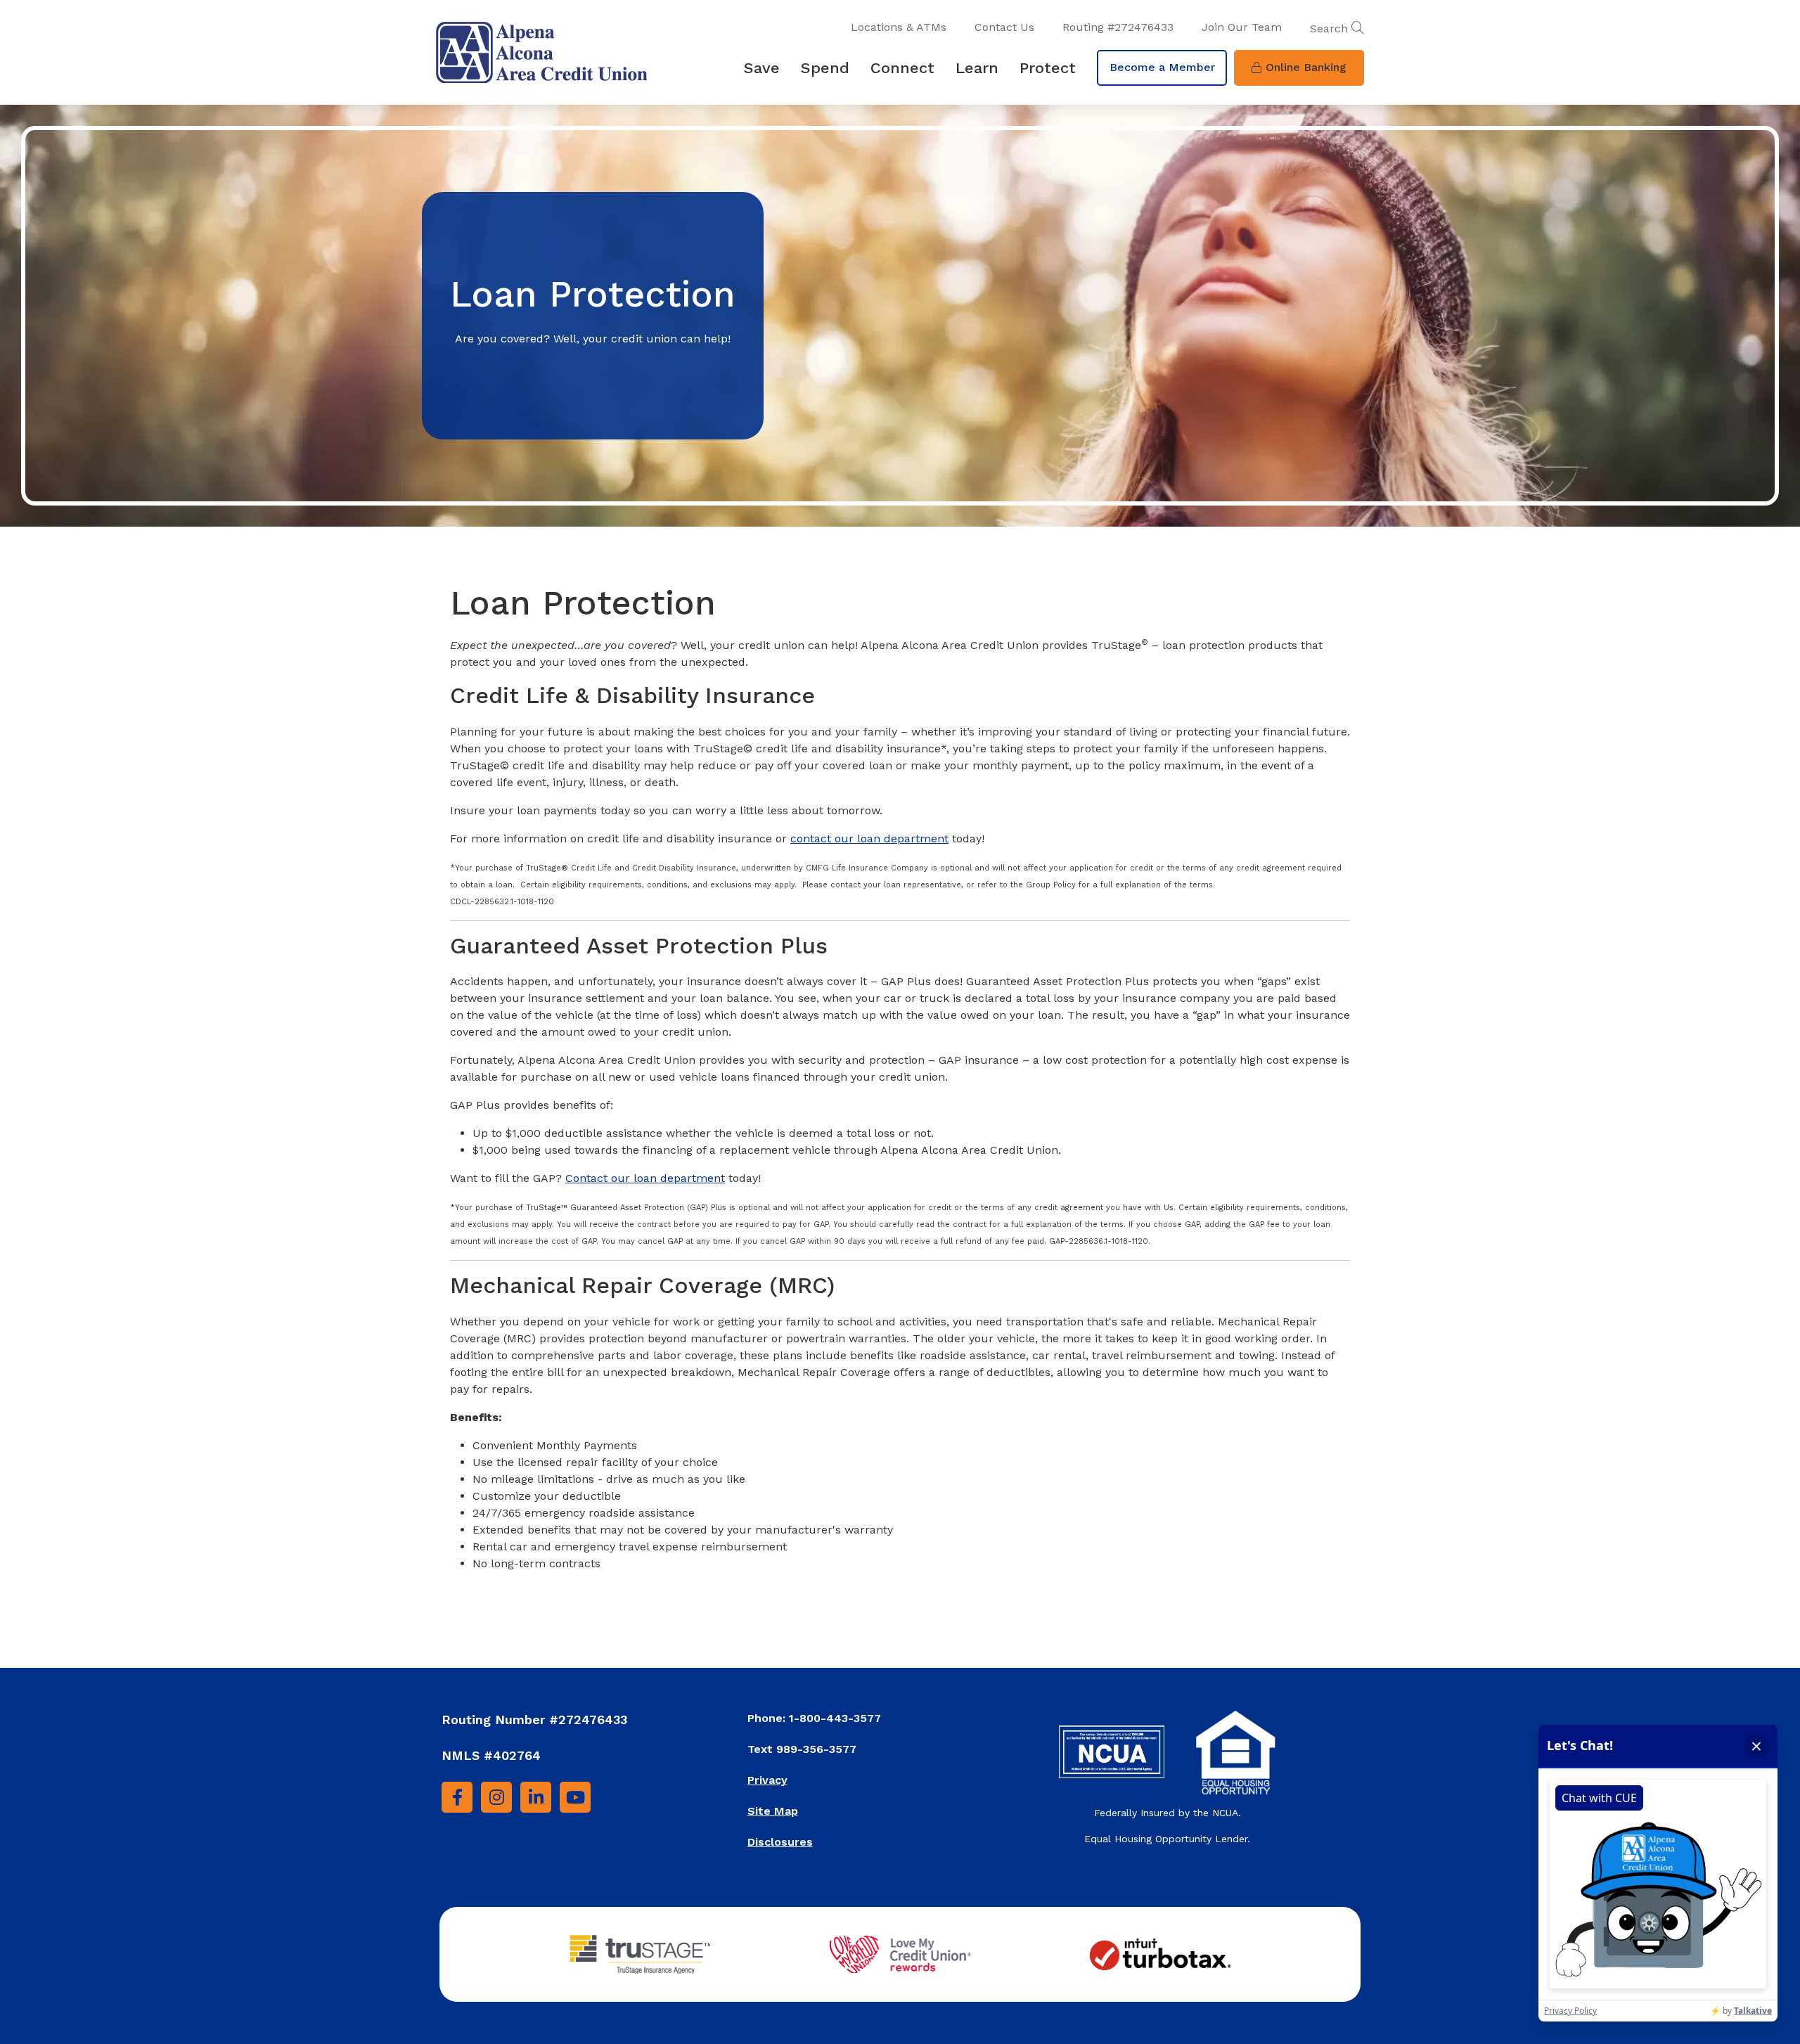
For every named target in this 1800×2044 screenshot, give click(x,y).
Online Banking (1306, 67)
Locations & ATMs (899, 27)
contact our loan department (869, 838)
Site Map (773, 1811)
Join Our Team (1242, 27)
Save (762, 68)
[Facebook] (457, 1797)
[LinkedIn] (536, 1797)
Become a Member (1162, 67)
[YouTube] (575, 1797)
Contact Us (1004, 27)
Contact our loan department (645, 1178)
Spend (825, 68)
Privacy (767, 1780)
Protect (1048, 68)
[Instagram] (496, 1797)
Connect (902, 68)
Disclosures (780, 1842)
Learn (977, 68)
